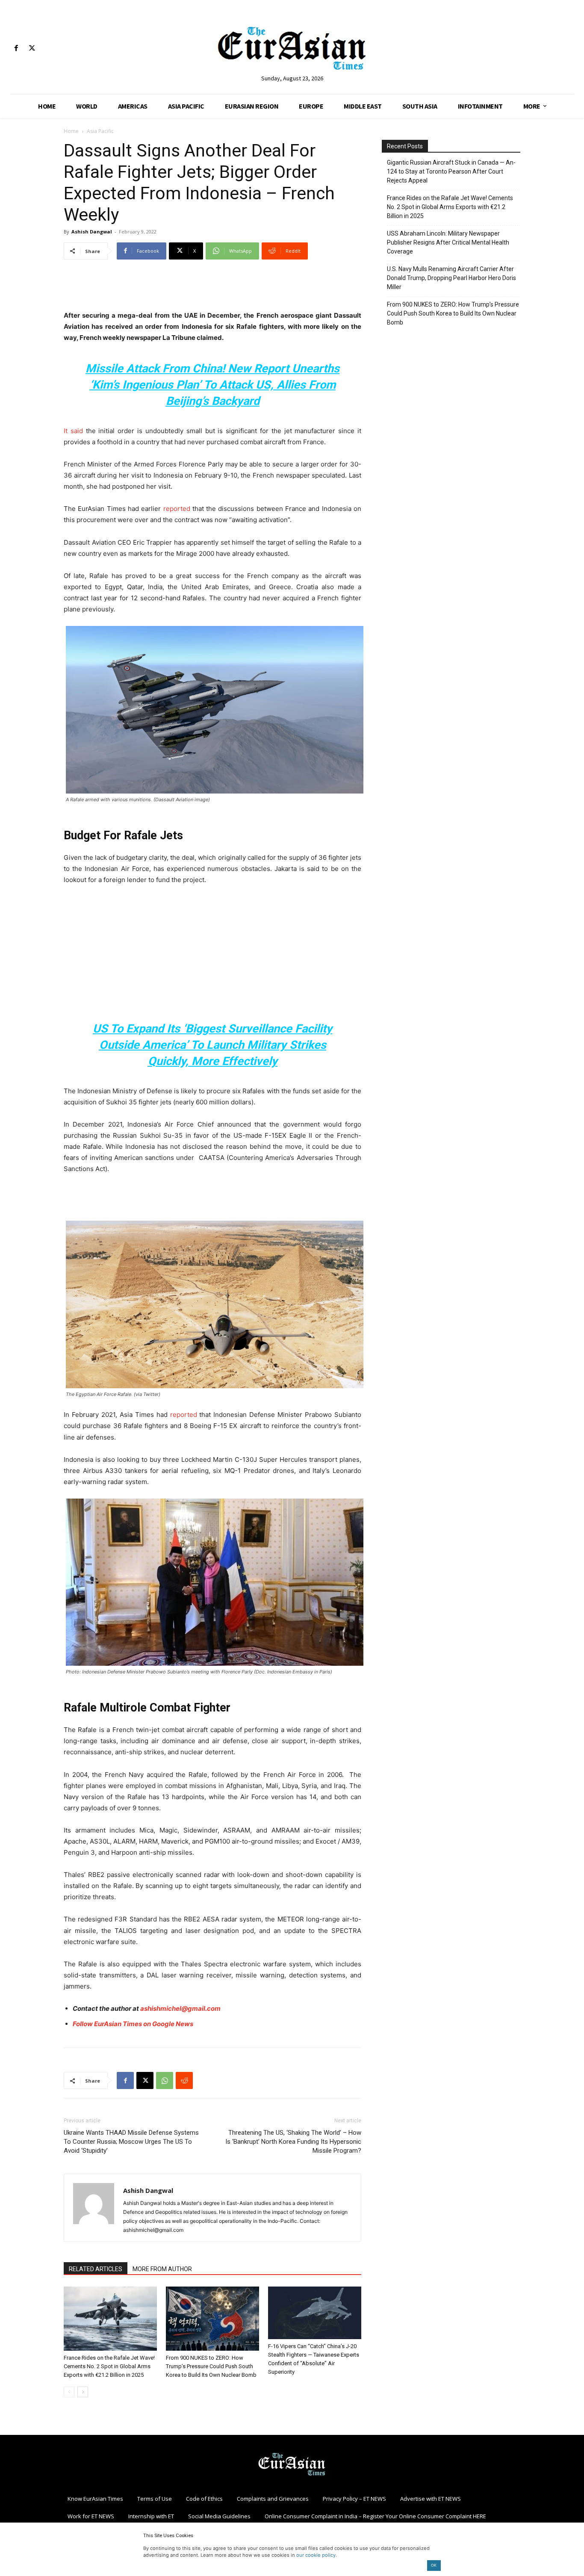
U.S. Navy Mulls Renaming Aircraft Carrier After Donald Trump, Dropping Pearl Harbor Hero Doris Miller (451, 278)
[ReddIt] (184, 2080)
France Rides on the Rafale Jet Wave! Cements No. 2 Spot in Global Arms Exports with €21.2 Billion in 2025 (109, 2366)
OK (434, 2565)
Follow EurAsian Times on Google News (133, 2024)
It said (73, 431)
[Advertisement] (212, 288)
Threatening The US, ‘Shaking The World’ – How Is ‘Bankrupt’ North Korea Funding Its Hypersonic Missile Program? (293, 2142)
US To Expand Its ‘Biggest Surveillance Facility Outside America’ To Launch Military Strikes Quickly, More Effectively (212, 1045)
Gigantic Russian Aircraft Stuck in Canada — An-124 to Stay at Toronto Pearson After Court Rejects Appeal (451, 171)
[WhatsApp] (165, 2080)
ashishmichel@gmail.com (180, 2008)
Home (71, 131)
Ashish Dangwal (92, 232)
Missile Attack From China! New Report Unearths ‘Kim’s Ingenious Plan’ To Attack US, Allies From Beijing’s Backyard (212, 385)
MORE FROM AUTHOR (162, 2269)
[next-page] (83, 2392)
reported (184, 1415)
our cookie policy (316, 2555)
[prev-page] (69, 2392)
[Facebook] (16, 49)
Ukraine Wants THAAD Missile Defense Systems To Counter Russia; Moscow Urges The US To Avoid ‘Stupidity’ (131, 2142)
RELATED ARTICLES (96, 2269)
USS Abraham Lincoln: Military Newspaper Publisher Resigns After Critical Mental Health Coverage (448, 242)
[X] (32, 49)
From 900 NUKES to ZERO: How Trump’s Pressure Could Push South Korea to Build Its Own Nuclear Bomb (211, 2366)
